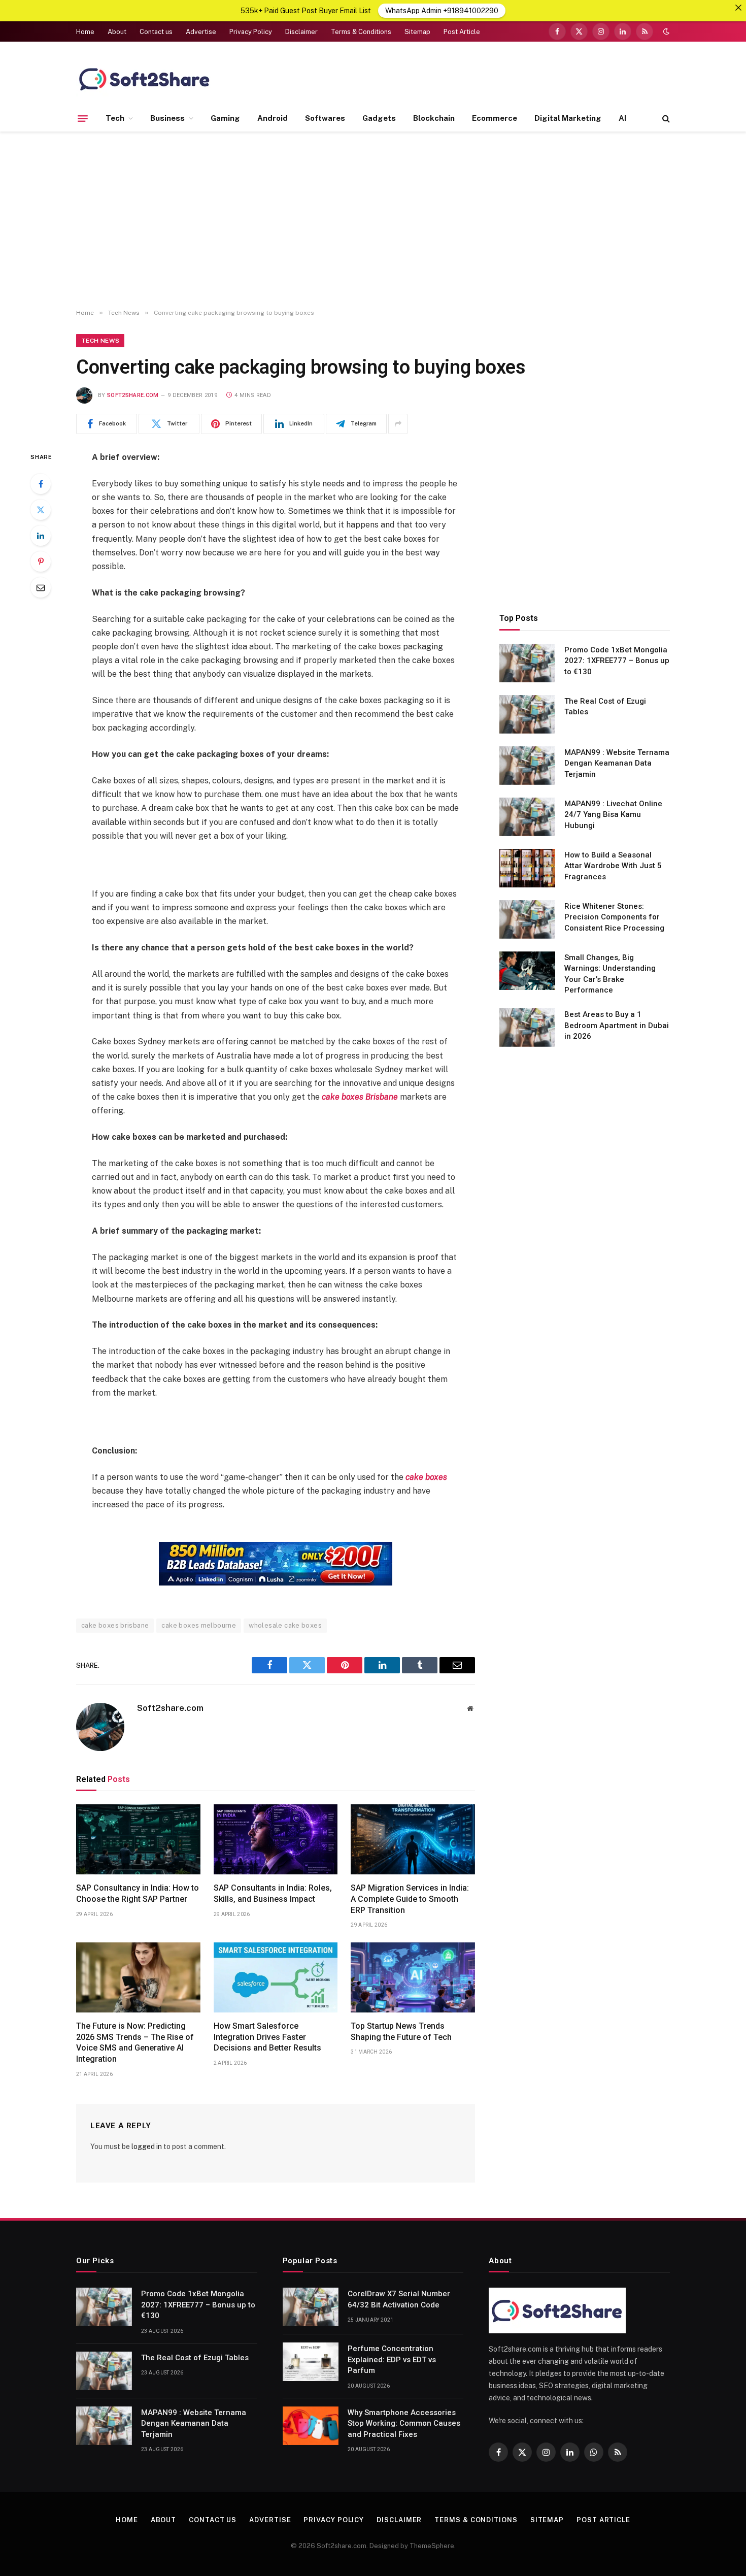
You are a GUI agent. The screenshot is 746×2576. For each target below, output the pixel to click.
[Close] (738, 8)
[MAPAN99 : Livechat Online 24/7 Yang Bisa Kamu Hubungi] (527, 817)
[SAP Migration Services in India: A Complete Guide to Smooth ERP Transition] (413, 1839)
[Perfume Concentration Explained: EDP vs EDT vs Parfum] (311, 2362)
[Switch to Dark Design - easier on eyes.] (665, 31)
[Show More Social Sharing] (398, 424)
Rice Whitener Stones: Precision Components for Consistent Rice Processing (614, 917)
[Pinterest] (41, 562)
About (117, 32)
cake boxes (426, 1477)
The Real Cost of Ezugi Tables (605, 706)
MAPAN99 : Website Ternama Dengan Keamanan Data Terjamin (617, 763)
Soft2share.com (133, 395)
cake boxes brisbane (115, 1625)
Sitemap (417, 32)
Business (167, 118)
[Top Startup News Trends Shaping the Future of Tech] (413, 1977)
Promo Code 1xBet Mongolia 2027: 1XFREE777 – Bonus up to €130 (617, 661)
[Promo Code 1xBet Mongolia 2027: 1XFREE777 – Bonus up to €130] (527, 663)
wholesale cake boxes (285, 1625)
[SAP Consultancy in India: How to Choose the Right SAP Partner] (138, 1839)
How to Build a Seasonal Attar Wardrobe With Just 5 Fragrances (613, 866)
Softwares (325, 118)
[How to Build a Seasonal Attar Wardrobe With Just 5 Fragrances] (527, 868)
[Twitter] (41, 510)
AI (622, 118)
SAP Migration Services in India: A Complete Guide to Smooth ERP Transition (410, 1899)
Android (273, 118)
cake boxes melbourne (199, 1625)
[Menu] (83, 118)
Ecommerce (495, 118)
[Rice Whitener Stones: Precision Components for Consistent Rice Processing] (527, 919)
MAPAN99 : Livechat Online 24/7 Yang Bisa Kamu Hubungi (613, 815)
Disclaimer (301, 32)
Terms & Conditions (361, 32)
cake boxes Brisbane (360, 1097)
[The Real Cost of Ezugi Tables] (527, 714)
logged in (147, 2146)
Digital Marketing (568, 118)
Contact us (156, 32)
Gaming (225, 118)
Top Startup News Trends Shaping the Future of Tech (401, 2032)
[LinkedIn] (41, 536)
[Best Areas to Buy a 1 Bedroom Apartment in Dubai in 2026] (527, 1028)
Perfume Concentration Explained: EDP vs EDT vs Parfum (392, 2359)
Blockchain (434, 118)
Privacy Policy (251, 32)
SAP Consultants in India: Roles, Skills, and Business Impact (273, 1893)
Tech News (100, 341)
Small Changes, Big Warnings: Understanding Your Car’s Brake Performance (610, 974)
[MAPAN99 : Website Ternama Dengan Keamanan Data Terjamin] (527, 766)
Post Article (462, 32)
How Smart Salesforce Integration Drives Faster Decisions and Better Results (267, 2037)
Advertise (201, 32)
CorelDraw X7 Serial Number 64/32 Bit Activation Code (399, 2299)
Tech (115, 118)
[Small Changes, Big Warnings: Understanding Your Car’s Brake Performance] (527, 971)
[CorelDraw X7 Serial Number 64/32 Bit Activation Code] (311, 2307)
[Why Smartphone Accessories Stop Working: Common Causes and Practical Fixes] (311, 2426)
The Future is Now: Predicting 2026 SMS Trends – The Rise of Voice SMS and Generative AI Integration (135, 2042)
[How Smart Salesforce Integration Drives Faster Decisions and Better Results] (276, 1977)
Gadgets (379, 118)
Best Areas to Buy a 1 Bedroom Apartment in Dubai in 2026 (617, 1025)
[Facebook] (41, 484)
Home (85, 32)
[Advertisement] (373, 220)
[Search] (665, 119)
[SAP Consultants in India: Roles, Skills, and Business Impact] (276, 1839)
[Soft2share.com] (145, 79)
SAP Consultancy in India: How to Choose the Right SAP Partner (138, 1893)
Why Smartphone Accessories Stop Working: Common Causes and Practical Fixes (404, 2423)
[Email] (41, 587)
